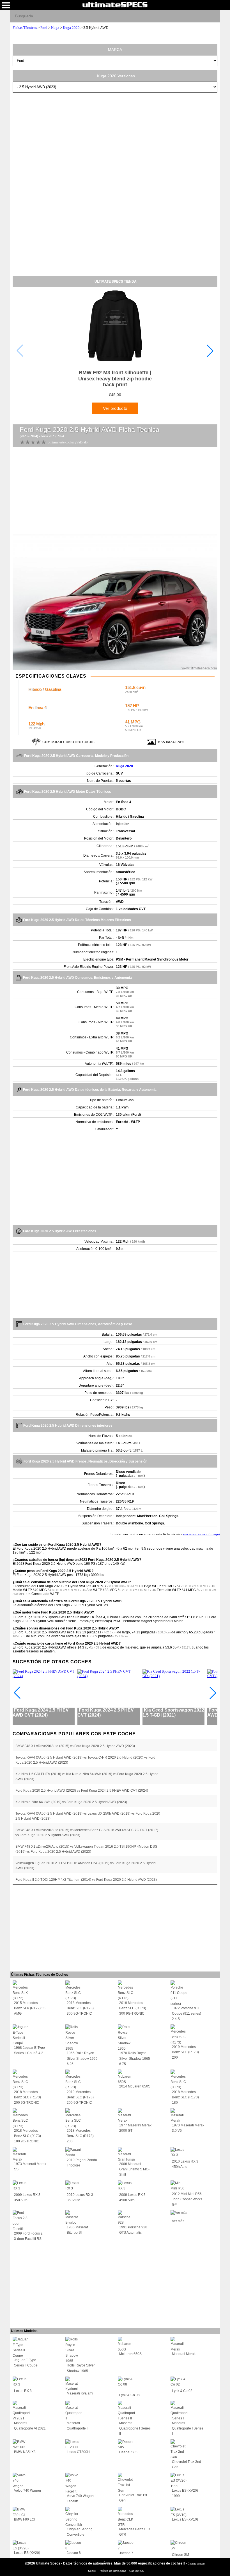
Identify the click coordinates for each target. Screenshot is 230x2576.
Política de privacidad (113, 2571)
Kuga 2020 (71, 28)
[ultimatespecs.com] (115, 4)
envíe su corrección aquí (202, 1534)
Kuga (55, 28)
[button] (210, 351)
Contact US (137, 2571)
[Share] (214, 16)
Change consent (196, 2564)
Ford (44, 28)
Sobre (92, 2571)
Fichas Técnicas (25, 28)
